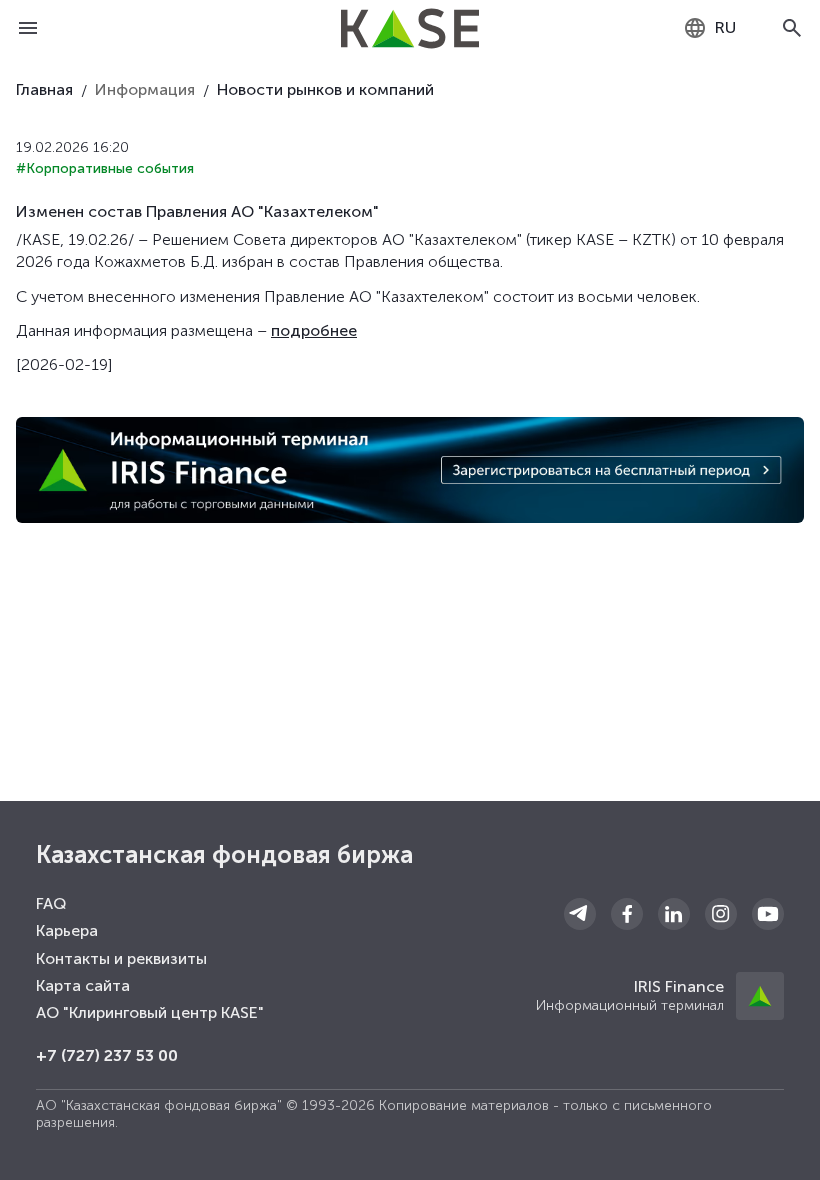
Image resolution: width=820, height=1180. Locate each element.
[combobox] (709, 28)
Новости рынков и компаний (325, 89)
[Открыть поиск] (792, 28)
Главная (44, 89)
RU (725, 27)
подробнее (314, 330)
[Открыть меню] (28, 28)
